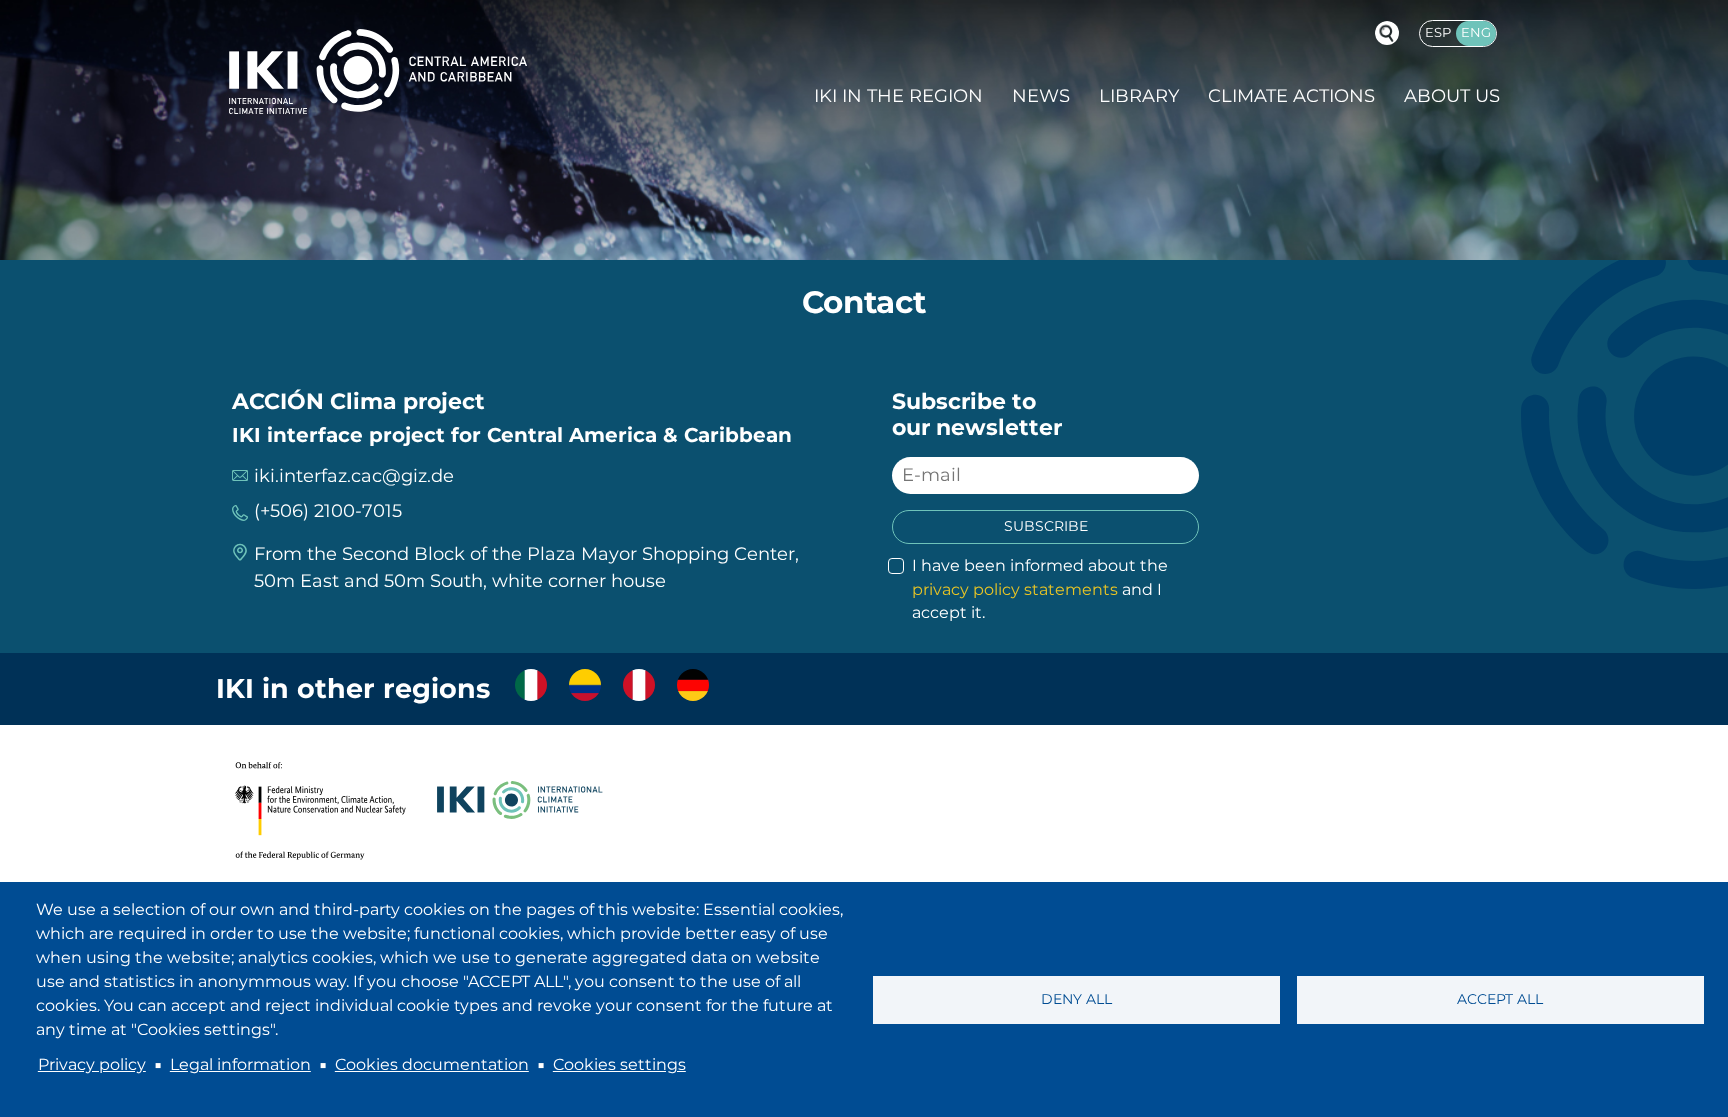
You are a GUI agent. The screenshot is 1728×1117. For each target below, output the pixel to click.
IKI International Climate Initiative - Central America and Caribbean (378, 71)
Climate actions (1291, 96)
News (1041, 96)
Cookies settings (619, 1064)
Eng (1476, 32)
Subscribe (1046, 526)
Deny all (1076, 999)
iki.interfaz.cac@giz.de (354, 476)
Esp (1438, 32)
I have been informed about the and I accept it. (1040, 589)
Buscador (1387, 33)
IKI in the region (898, 96)
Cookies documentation (432, 1064)
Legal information (240, 1064)
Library (1139, 96)
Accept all (1500, 999)
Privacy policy (92, 1064)
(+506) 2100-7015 (328, 511)
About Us (1452, 96)
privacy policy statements (1015, 589)
